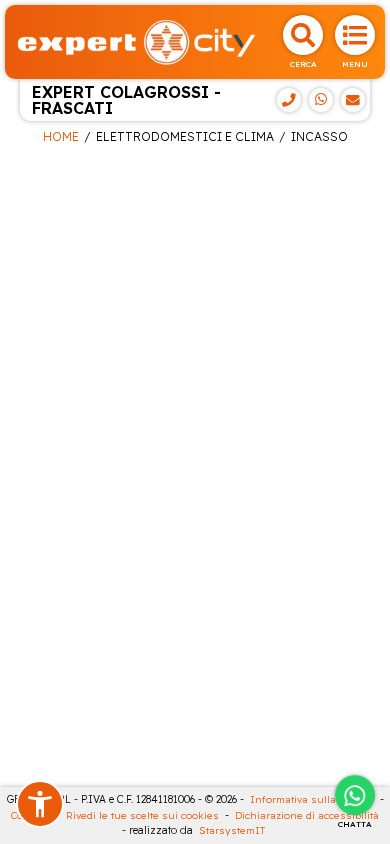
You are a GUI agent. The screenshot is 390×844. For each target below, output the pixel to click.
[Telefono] (289, 100)
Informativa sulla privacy (312, 799)
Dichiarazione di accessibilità (307, 815)
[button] (40, 804)
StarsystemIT (232, 830)
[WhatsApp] (321, 100)
